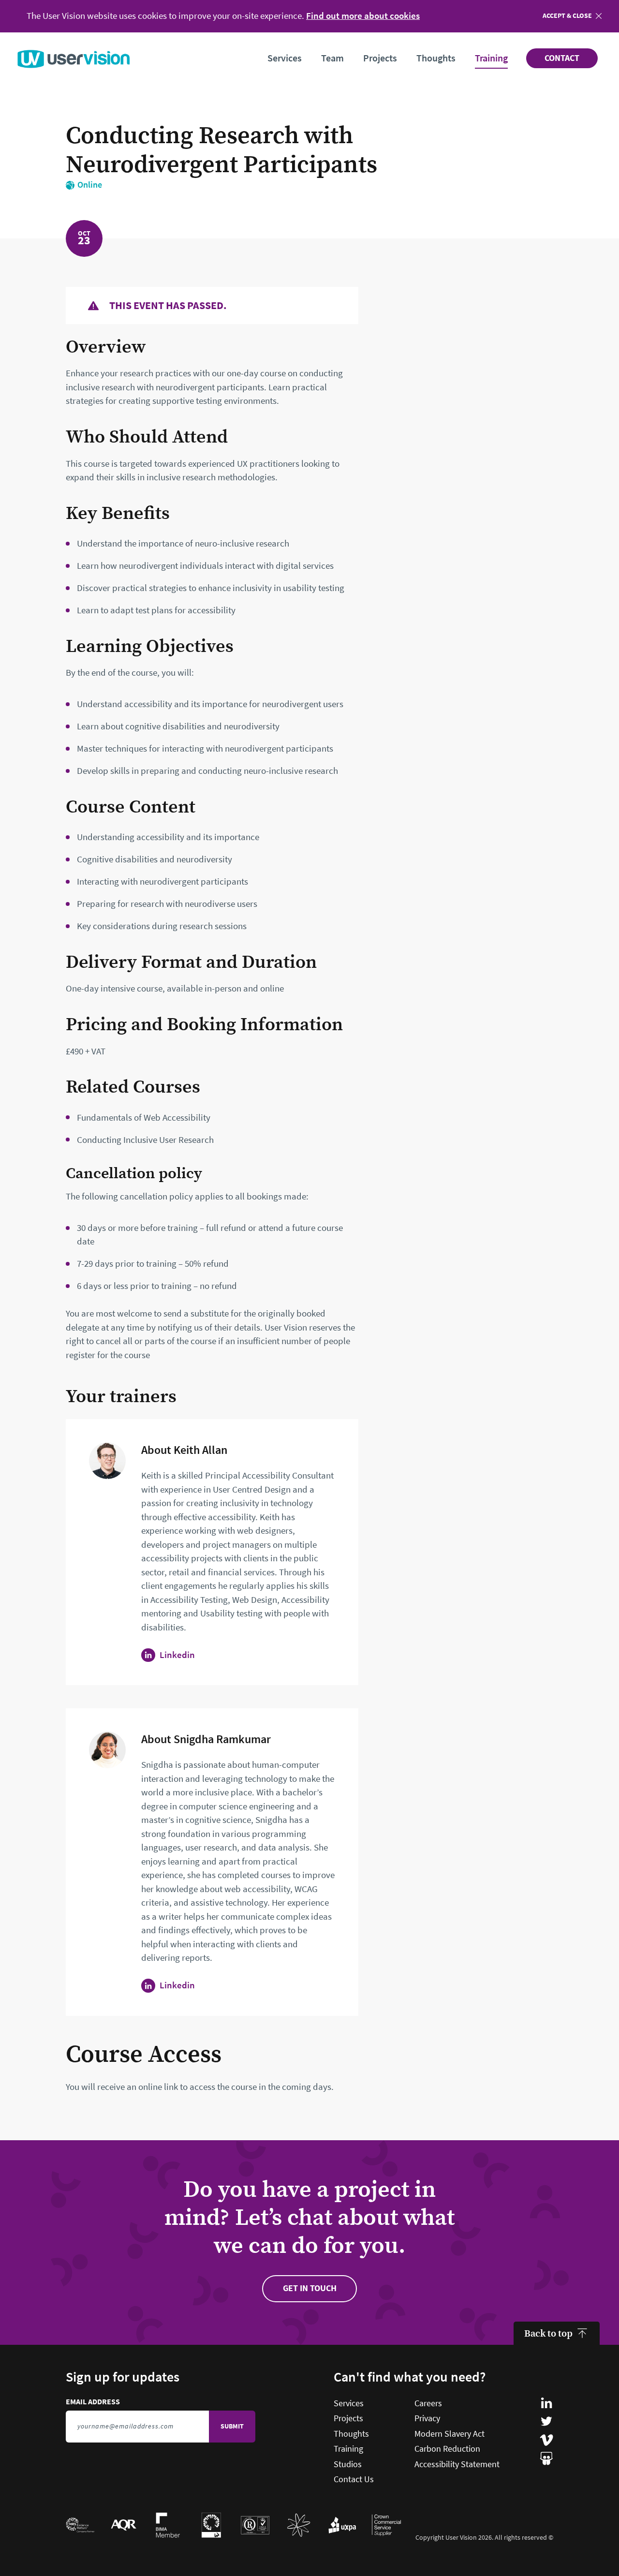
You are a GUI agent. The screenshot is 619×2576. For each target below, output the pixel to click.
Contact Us (354, 2479)
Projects (380, 58)
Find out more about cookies (363, 16)
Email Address (137, 2402)
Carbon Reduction (447, 2449)
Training (491, 58)
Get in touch (310, 2288)
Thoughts (436, 58)
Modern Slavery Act (450, 2434)
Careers (428, 2403)
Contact (562, 58)
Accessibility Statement (457, 2464)
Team (332, 58)
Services (285, 58)
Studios (348, 2464)
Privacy (427, 2418)
